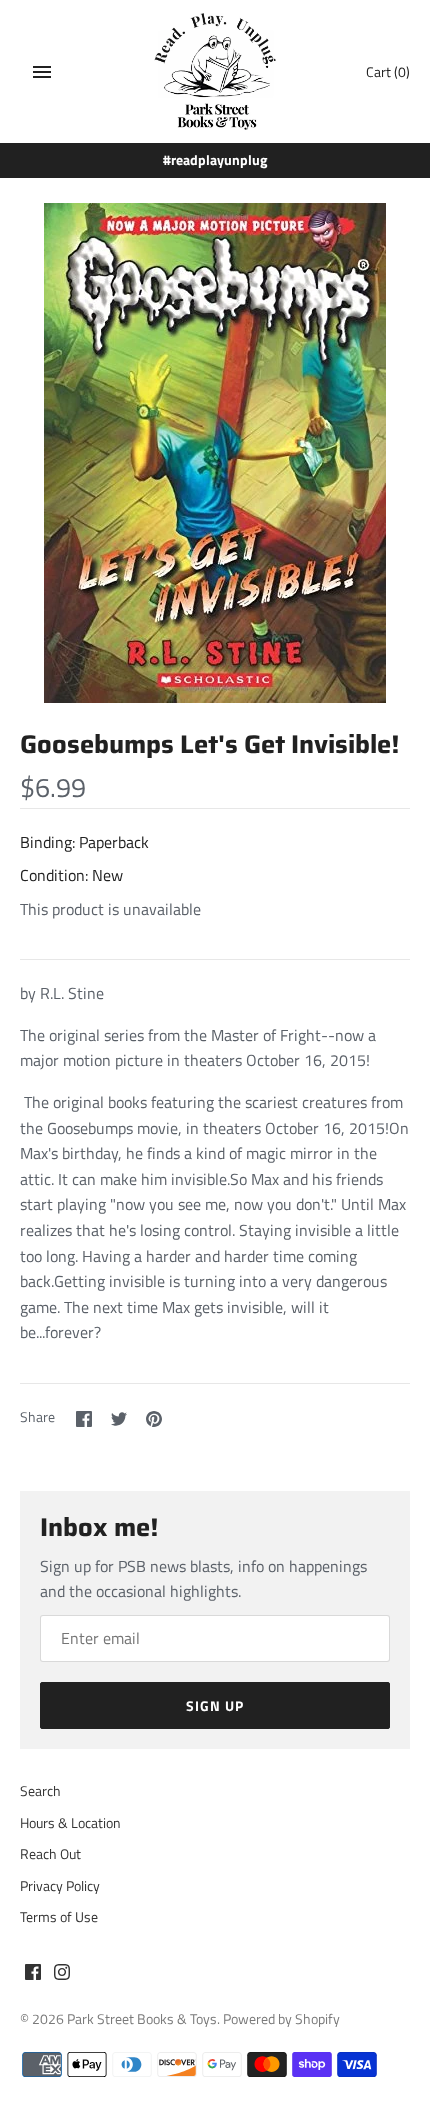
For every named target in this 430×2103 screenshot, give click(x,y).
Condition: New (71, 875)
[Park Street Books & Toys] (215, 71)
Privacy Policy (60, 1886)
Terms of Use (59, 1917)
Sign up (215, 1705)
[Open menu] (42, 72)
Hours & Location (70, 1823)
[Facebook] (33, 1975)
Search (40, 1791)
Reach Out (50, 1854)
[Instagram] (62, 1975)
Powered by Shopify (281, 2019)
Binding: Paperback (84, 842)
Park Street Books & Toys (142, 2019)
